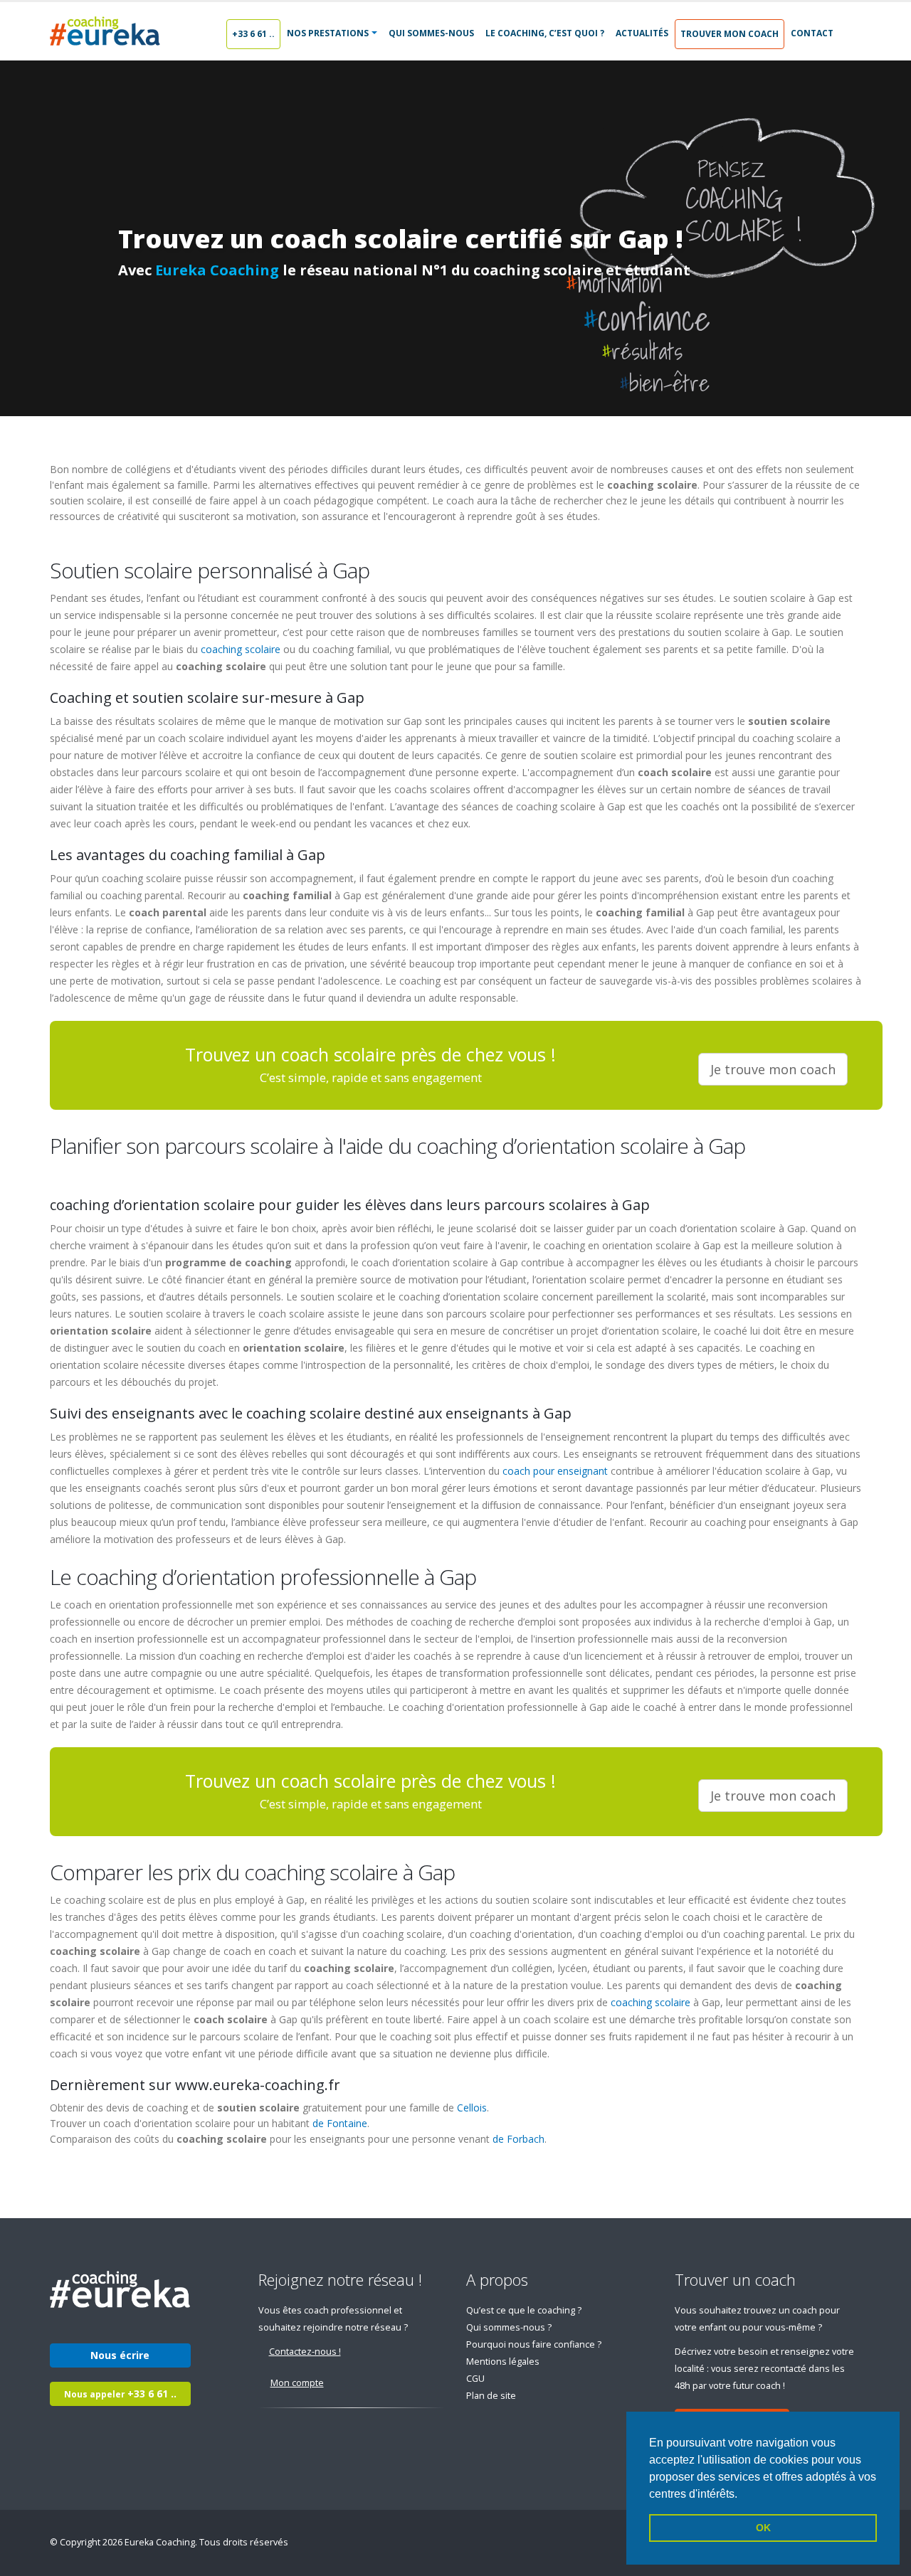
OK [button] (763, 2528)
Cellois (472, 2108)
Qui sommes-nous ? (509, 2327)
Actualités (642, 33)
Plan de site (491, 2396)
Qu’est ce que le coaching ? (524, 2310)
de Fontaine (340, 2123)
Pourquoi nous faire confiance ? (534, 2344)
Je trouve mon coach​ (773, 1069)
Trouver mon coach (730, 34)
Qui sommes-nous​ (431, 33)
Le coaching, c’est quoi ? (545, 33)
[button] (742, 2495)
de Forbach (518, 2139)
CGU (475, 2379)
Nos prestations (328, 33)
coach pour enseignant (555, 1471)
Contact (812, 33)
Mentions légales (503, 2362)
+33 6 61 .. (253, 34)
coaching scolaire (241, 649)
